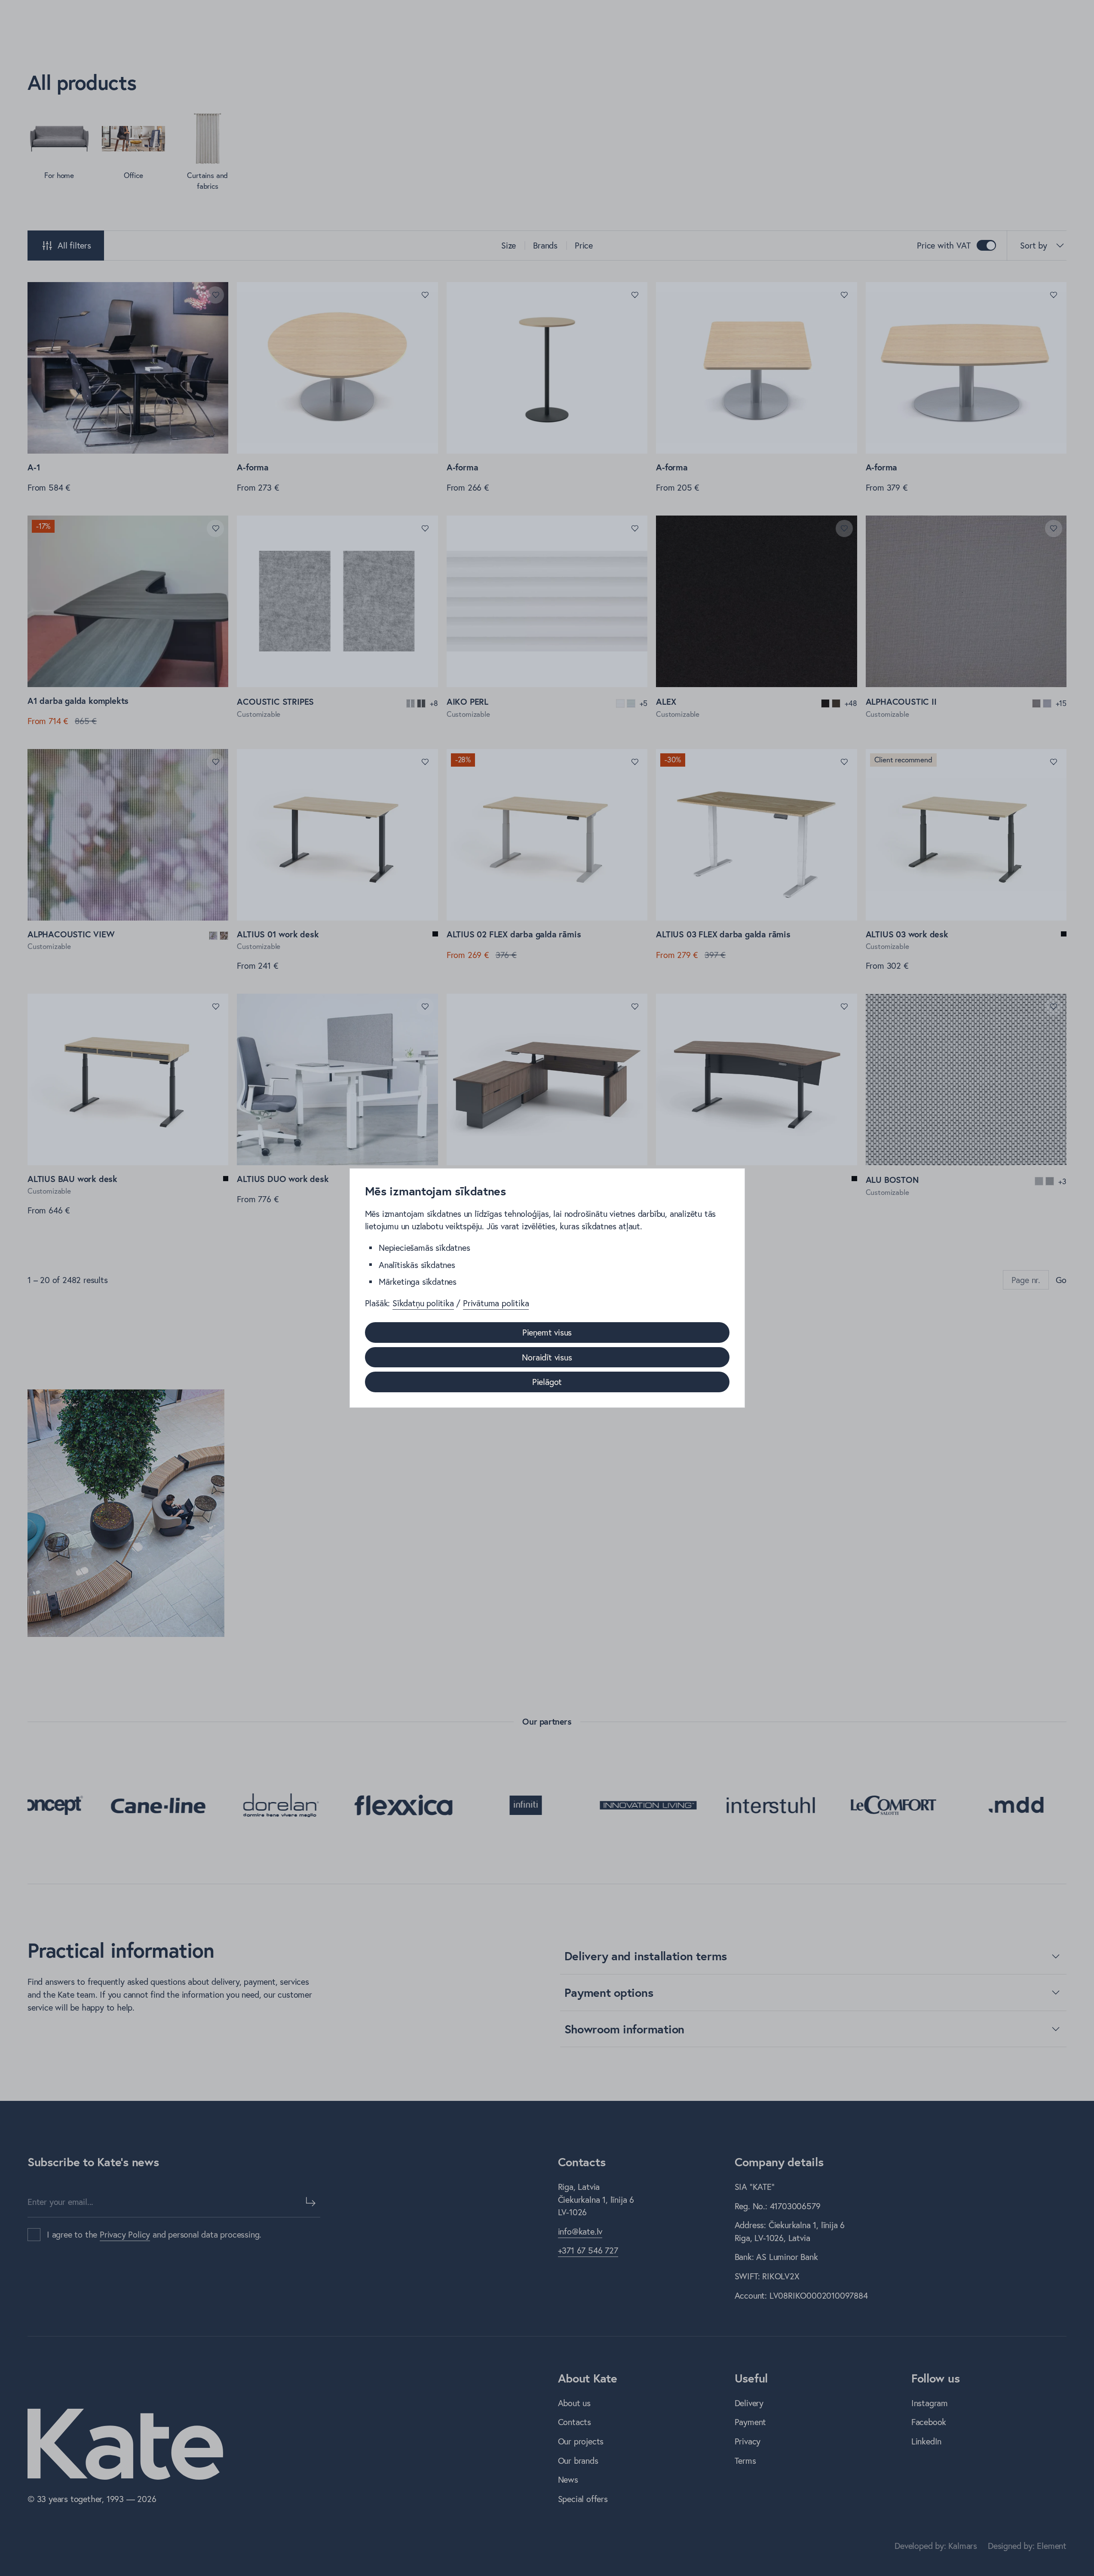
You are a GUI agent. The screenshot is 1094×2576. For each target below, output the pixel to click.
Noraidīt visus (547, 1357)
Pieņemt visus (547, 1332)
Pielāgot (547, 1382)
